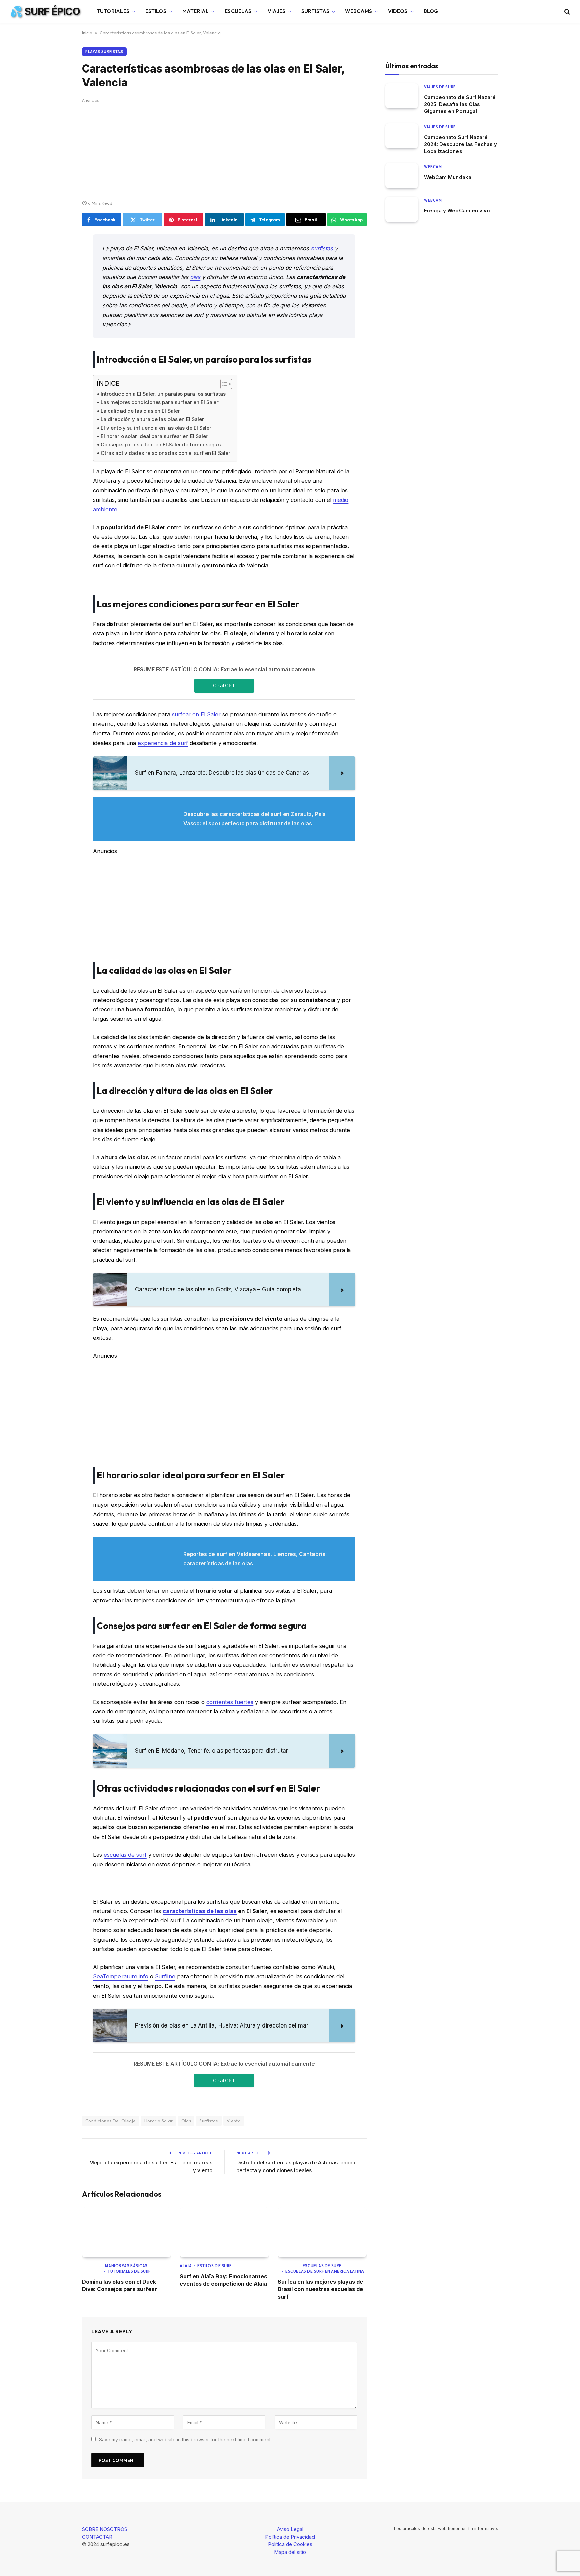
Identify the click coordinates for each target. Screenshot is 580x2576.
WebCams (358, 11)
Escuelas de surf (322, 2266)
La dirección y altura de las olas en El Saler (152, 419)
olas (195, 277)
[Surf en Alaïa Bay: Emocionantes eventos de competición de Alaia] (224, 2232)
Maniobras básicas (126, 2266)
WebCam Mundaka (448, 177)
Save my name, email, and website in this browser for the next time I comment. (185, 2440)
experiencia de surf (163, 743)
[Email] (58, 325)
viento (234, 2121)
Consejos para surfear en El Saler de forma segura (162, 445)
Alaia (186, 2266)
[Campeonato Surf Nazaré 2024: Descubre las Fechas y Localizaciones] (402, 136)
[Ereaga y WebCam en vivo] (402, 209)
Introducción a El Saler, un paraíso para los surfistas (163, 394)
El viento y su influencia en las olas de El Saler (156, 428)
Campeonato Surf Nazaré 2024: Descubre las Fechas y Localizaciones (461, 144)
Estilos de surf (214, 2266)
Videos (398, 11)
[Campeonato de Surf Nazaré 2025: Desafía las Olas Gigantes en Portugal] (402, 96)
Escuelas (238, 11)
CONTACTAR (97, 2537)
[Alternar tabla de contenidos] (223, 384)
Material (196, 11)
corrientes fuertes (230, 1702)
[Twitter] (58, 274)
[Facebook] (58, 257)
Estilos (156, 11)
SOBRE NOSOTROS (105, 2529)
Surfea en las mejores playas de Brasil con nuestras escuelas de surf (320, 2289)
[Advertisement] (224, 150)
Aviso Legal (290, 2529)
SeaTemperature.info (120, 1976)
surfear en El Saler (196, 714)
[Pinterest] (58, 308)
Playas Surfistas (104, 52)
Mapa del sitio (290, 2552)
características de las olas (200, 1911)
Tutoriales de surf (129, 2271)
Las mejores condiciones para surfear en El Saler (160, 402)
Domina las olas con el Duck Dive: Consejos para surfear (119, 2285)
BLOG (431, 11)
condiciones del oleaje (111, 2121)
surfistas (322, 248)
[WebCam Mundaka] (402, 176)
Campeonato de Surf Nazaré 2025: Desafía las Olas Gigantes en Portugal (460, 104)
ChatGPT (224, 686)
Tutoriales (113, 11)
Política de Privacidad (290, 2537)
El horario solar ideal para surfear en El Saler (154, 436)
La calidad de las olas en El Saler (140, 411)
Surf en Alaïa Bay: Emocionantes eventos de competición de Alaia (223, 2280)
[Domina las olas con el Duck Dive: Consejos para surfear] (126, 2232)
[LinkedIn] (58, 291)
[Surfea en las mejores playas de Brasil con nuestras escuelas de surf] (322, 2232)
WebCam (433, 167)
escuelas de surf (125, 1855)
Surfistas (315, 11)
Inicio (87, 33)
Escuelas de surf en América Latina (325, 2271)
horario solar (159, 2121)
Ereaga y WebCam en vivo (457, 211)
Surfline (165, 1976)
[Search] (566, 12)
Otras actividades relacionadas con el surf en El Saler (165, 453)
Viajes (277, 11)
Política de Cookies (290, 2544)
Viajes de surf (440, 87)
